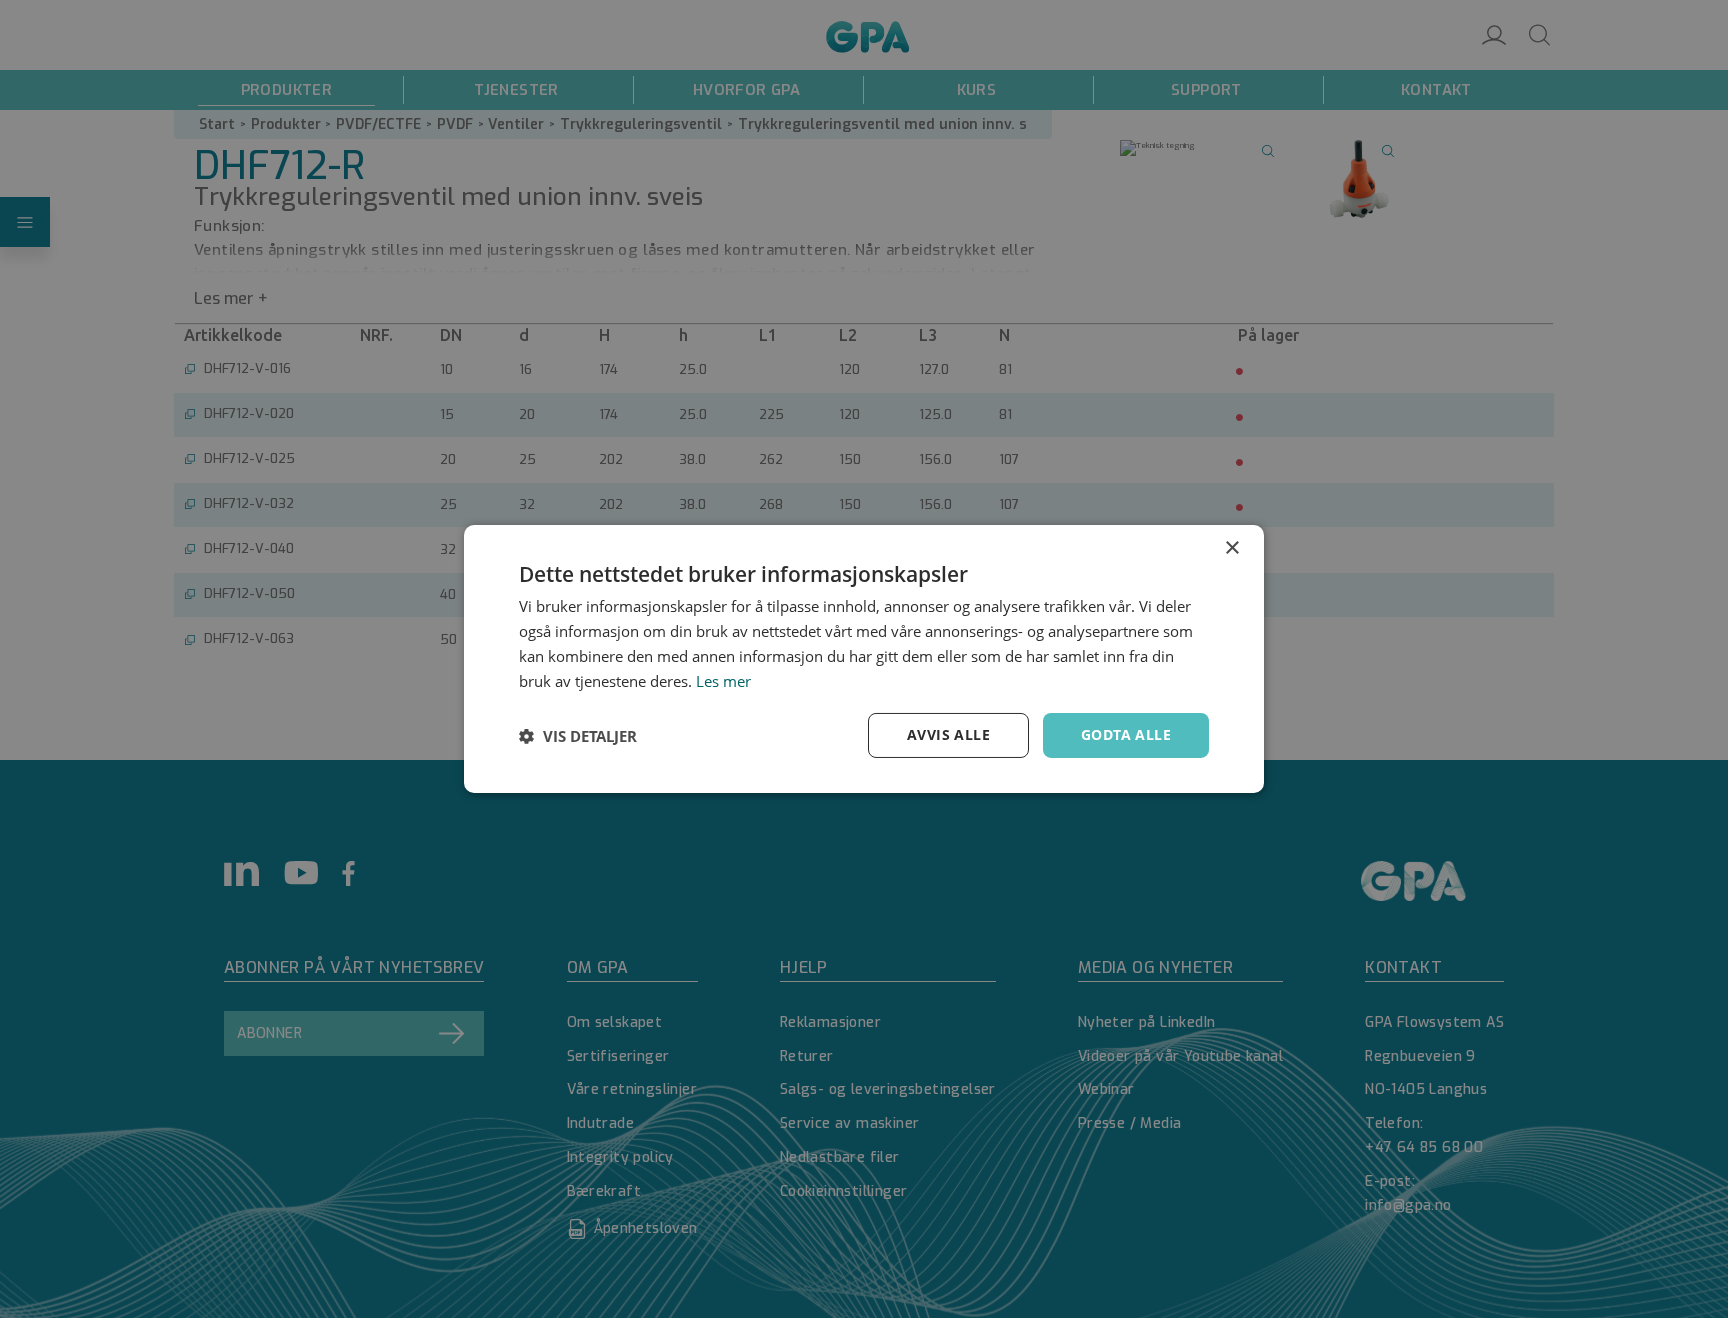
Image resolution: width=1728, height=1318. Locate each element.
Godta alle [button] (1126, 734)
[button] (578, 736)
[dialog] (864, 659)
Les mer (723, 681)
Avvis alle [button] (948, 734)
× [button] (1231, 548)
